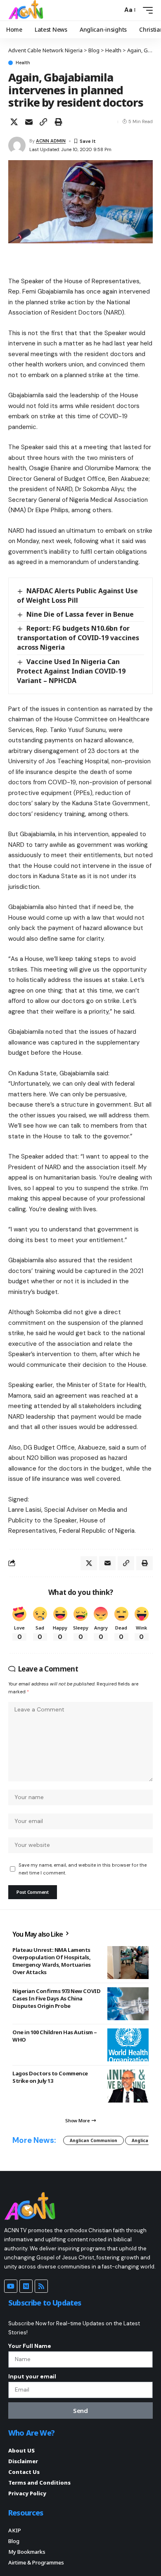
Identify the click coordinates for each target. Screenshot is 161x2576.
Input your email (32, 2376)
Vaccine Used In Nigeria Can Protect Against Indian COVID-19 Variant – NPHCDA (71, 671)
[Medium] (26, 2286)
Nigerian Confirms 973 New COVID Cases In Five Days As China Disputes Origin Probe (56, 1998)
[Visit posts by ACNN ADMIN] (17, 145)
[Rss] (41, 2286)
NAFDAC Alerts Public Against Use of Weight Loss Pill (77, 596)
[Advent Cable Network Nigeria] (27, 10)
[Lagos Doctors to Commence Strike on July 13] (128, 2086)
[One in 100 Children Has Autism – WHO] (128, 2045)
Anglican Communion (94, 2140)
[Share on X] (14, 122)
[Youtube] (11, 2286)
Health (23, 63)
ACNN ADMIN (51, 141)
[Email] (29, 122)
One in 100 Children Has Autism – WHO (55, 2036)
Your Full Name (30, 2346)
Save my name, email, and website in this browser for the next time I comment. (83, 1869)
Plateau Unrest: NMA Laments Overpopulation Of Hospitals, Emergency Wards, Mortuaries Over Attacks (52, 1961)
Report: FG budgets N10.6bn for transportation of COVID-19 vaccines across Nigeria (78, 638)
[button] (114, 10)
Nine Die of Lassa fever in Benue (80, 614)
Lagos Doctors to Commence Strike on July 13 (50, 2077)
